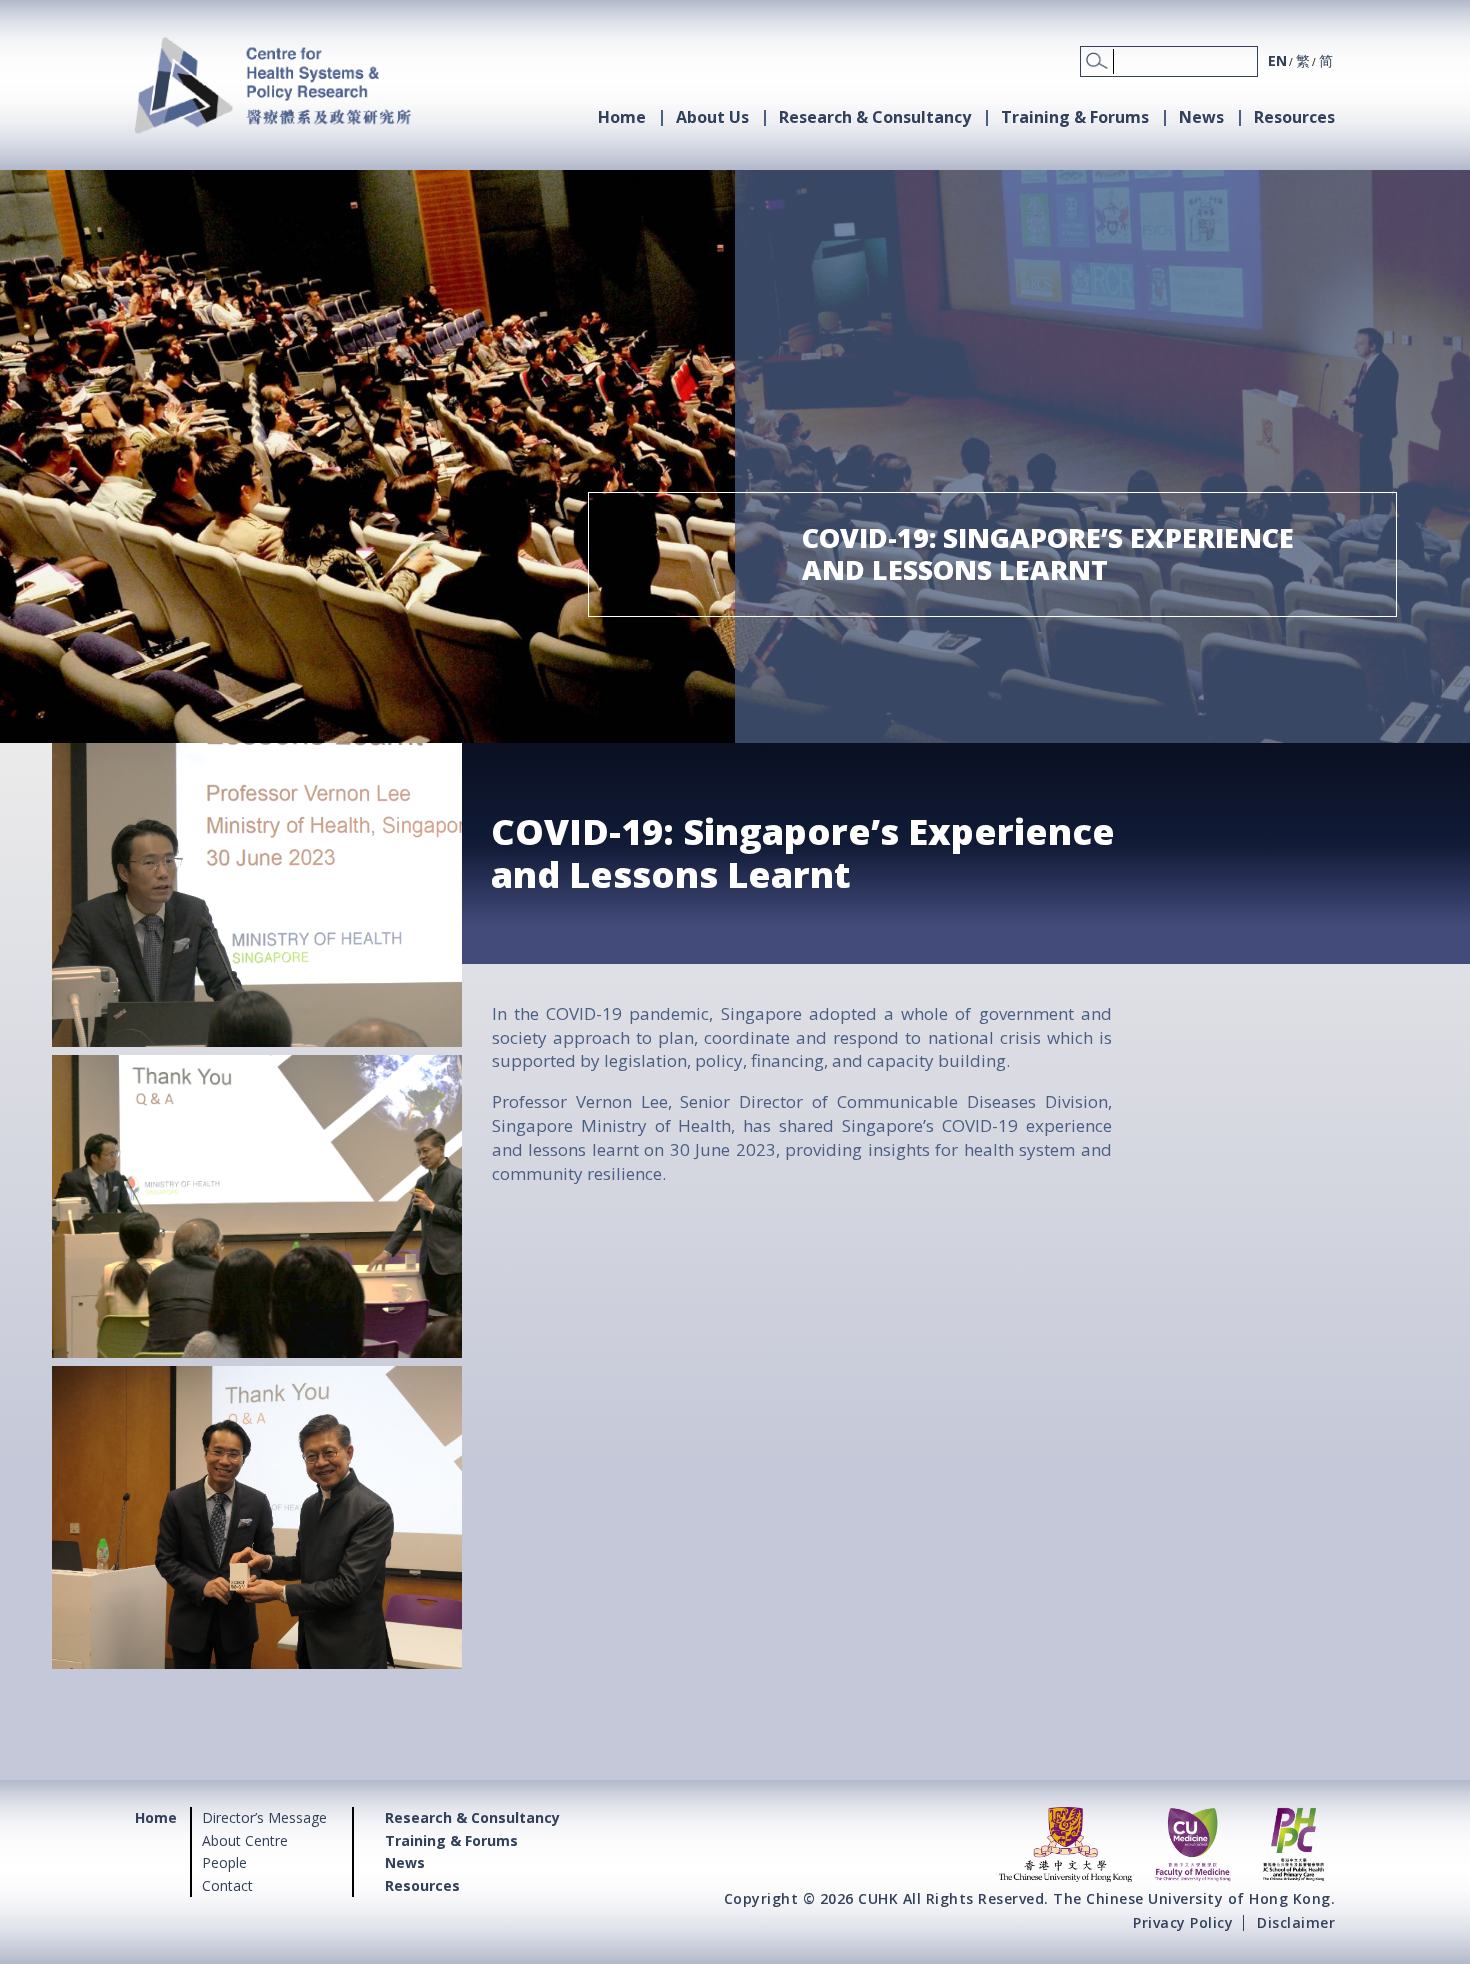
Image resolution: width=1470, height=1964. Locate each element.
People (224, 1862)
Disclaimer (1296, 1922)
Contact (227, 1885)
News (1201, 117)
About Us (712, 117)
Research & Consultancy (875, 117)
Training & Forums (1075, 117)
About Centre (245, 1840)
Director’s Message (264, 1817)
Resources (1294, 117)
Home (622, 117)
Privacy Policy (1183, 1922)
